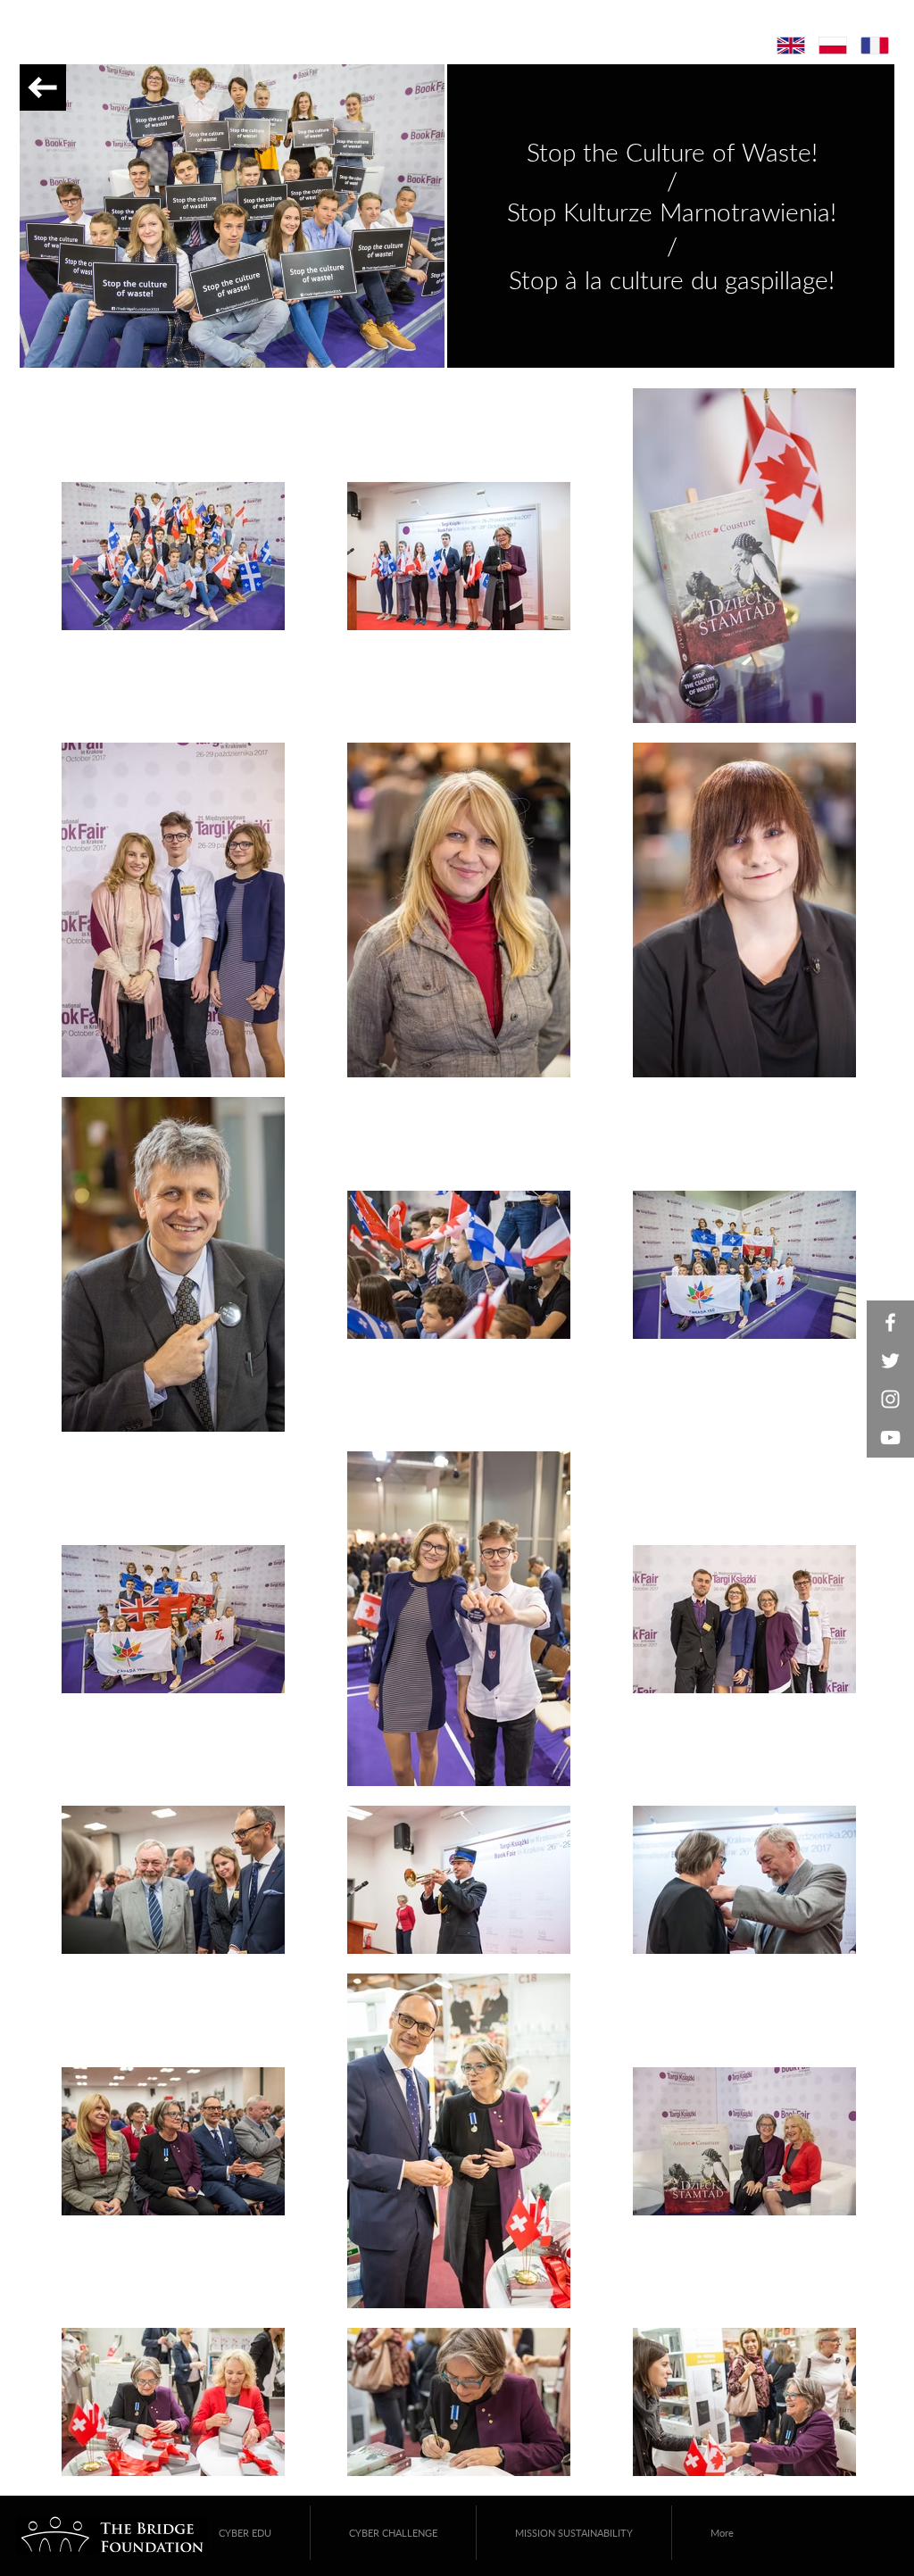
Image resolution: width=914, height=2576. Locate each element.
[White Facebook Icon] (890, 1322)
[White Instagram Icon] (890, 1399)
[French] (874, 46)
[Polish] (832, 46)
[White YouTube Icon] (890, 1438)
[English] (791, 46)
